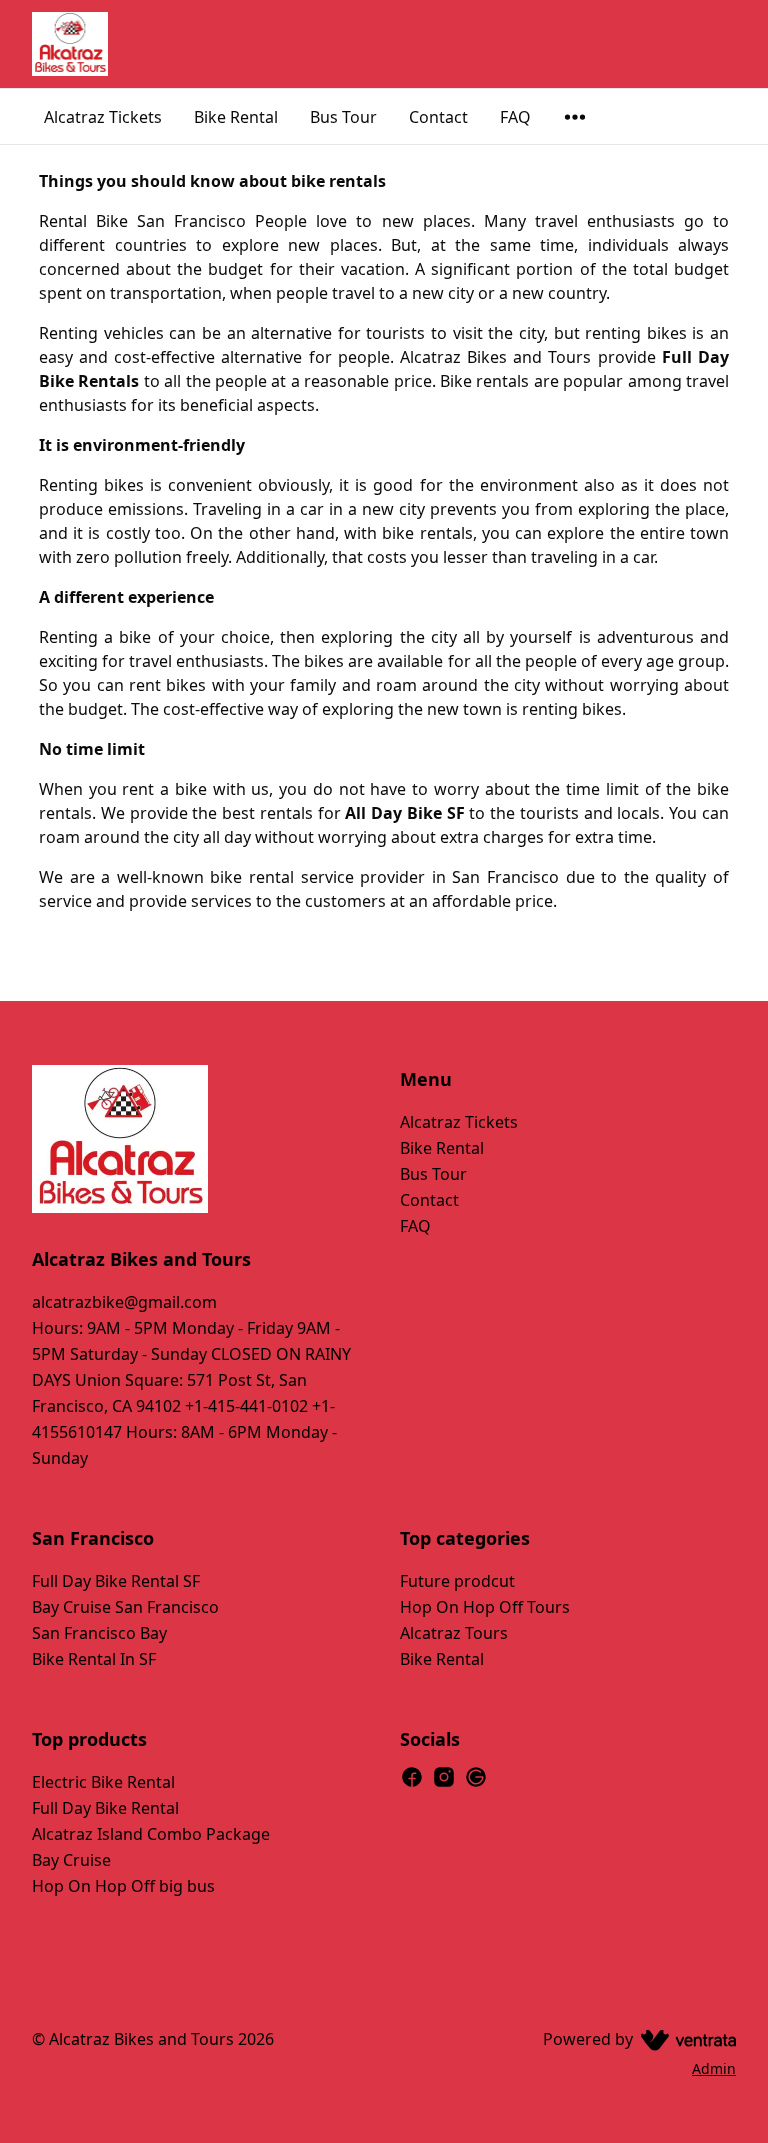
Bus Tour (343, 117)
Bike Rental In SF (94, 1659)
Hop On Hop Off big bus (123, 1886)
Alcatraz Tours (454, 1633)
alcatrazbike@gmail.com (124, 1302)
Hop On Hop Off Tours (485, 1607)
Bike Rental (236, 117)
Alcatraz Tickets (103, 117)
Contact (438, 117)
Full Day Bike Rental (105, 1808)
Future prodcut (457, 1581)
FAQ (515, 117)
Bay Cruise (71, 1860)
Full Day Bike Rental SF (116, 1581)
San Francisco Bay (99, 1633)
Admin (714, 2068)
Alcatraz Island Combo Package (151, 1834)
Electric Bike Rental (103, 1782)
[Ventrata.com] (684, 2039)
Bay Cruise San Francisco (125, 1607)
